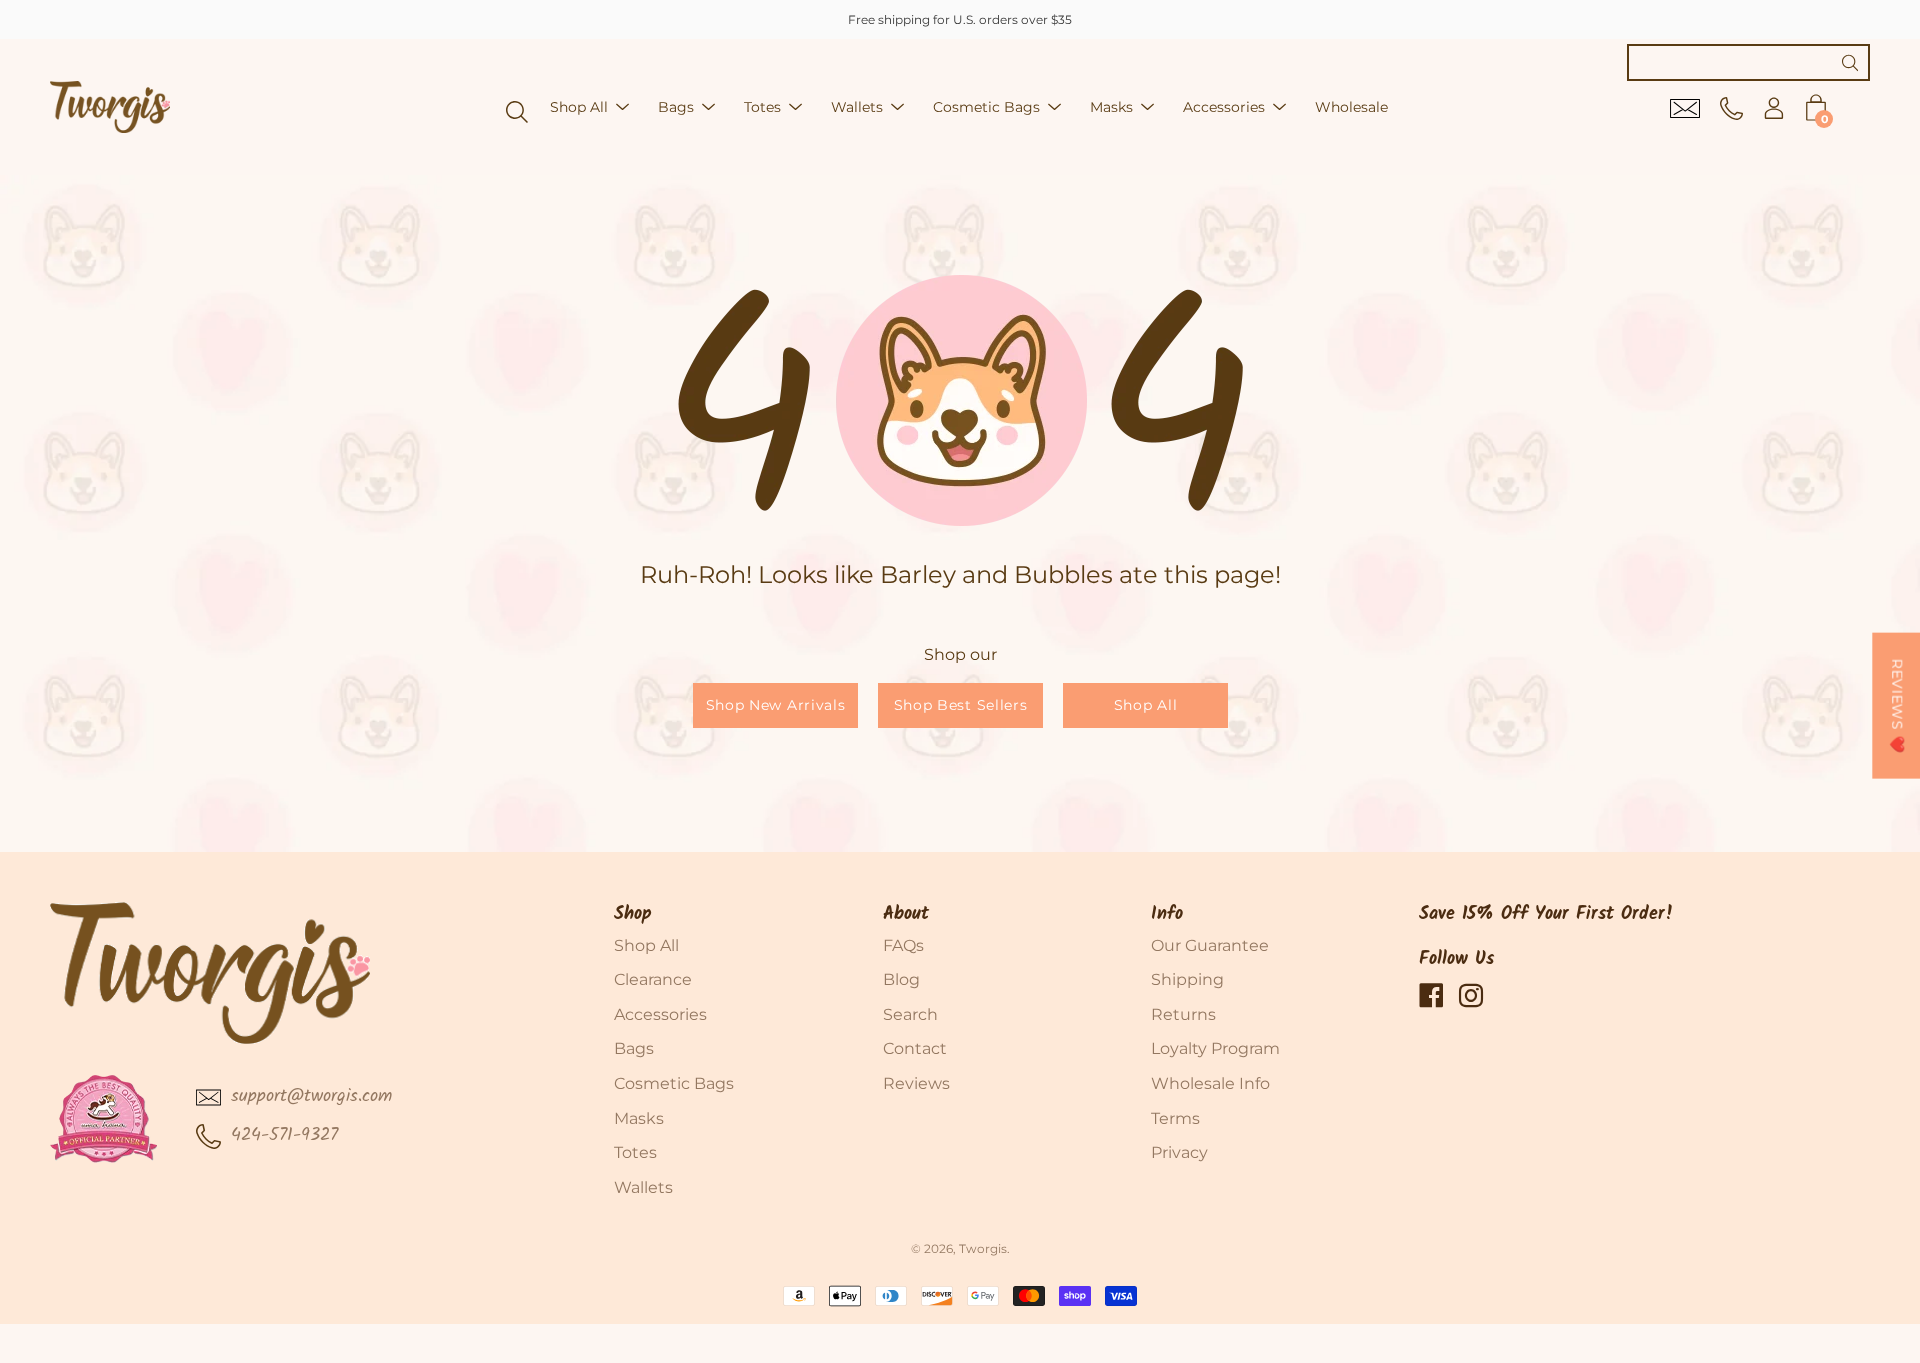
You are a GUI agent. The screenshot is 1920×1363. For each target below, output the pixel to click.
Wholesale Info (1210, 1083)
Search (910, 1014)
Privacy (1179, 1152)
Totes (762, 107)
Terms (1175, 1118)
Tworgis (983, 1248)
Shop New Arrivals (775, 705)
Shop (633, 914)
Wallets (857, 107)
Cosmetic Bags (986, 107)
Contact (915, 1048)
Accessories (1224, 107)
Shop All (579, 107)
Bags (676, 107)
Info (1167, 914)
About (906, 914)
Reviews (916, 1083)
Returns (1183, 1014)
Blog (901, 979)
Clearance (653, 979)
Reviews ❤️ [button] (1897, 705)
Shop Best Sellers (960, 705)
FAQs (903, 945)
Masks (1111, 107)
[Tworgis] (110, 107)
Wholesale (1351, 107)
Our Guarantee (1210, 945)
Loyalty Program (1215, 1048)
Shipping (1187, 979)
